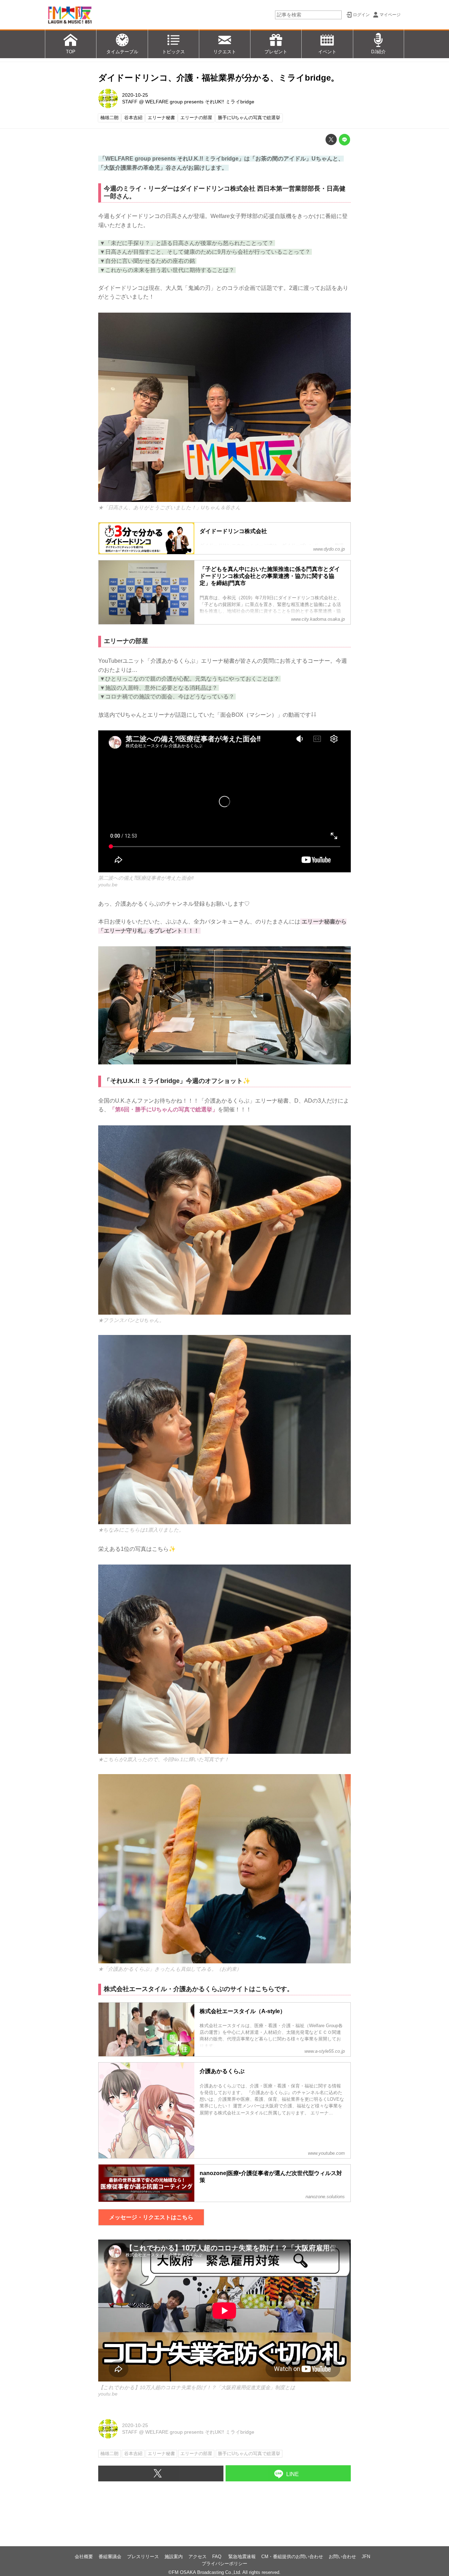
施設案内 (174, 2557)
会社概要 (84, 2557)
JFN (366, 2557)
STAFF (130, 102)
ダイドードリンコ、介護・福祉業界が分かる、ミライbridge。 (219, 78)
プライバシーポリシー (224, 2564)
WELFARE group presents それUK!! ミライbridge (200, 102)
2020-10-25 (135, 95)
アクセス (197, 2557)
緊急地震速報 (242, 2557)
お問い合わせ (342, 2557)
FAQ (217, 2557)
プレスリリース (143, 2557)
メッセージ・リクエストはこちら (151, 2217)
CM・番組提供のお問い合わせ (292, 2557)
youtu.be (108, 885)
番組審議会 (110, 2557)
